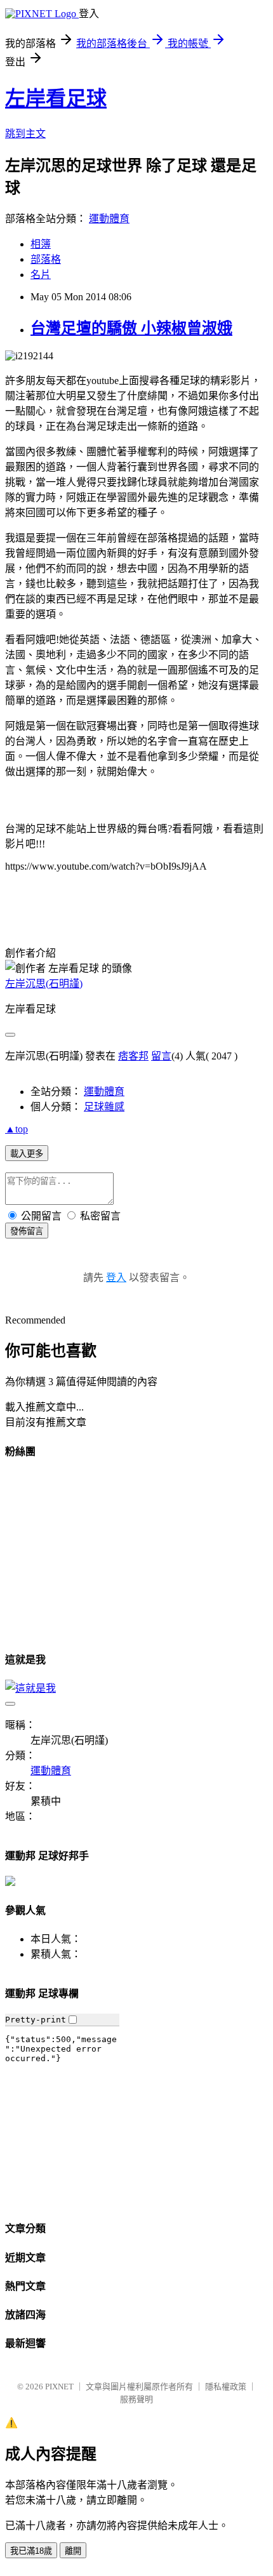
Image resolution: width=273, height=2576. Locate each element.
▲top (17, 1129)
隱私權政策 (226, 2387)
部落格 (46, 259)
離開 (73, 2551)
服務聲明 (136, 2399)
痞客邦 (133, 1056)
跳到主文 (25, 134)
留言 (161, 1056)
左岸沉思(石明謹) (44, 984)
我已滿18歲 (31, 2551)
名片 (41, 275)
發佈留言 (27, 1231)
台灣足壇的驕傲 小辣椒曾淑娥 (131, 328)
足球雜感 (104, 1107)
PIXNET (59, 2387)
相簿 (41, 244)
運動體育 (109, 219)
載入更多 (27, 1154)
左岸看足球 (56, 98)
